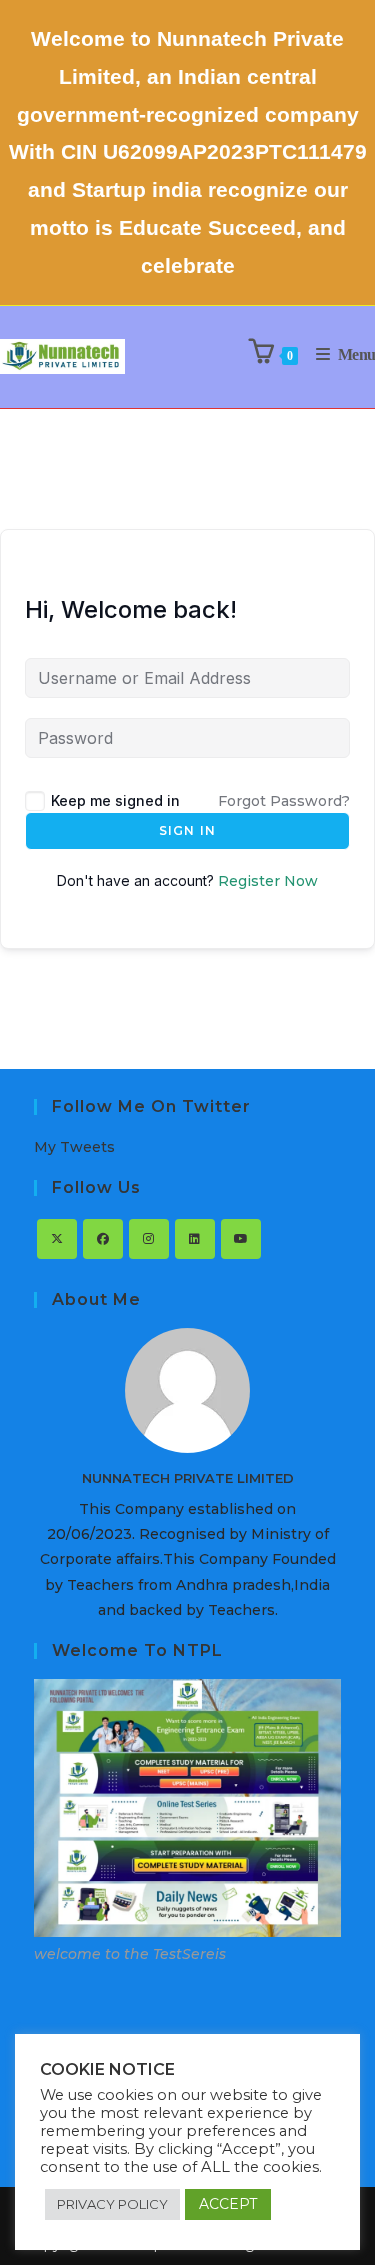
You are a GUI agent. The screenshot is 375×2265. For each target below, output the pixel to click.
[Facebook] (103, 1239)
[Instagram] (149, 1239)
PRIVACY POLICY (112, 2204)
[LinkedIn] (195, 1239)
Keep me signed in (115, 800)
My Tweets (74, 1147)
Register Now (268, 881)
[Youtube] (241, 1239)
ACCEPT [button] (228, 2204)
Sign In (187, 830)
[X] (57, 1239)
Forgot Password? (284, 801)
